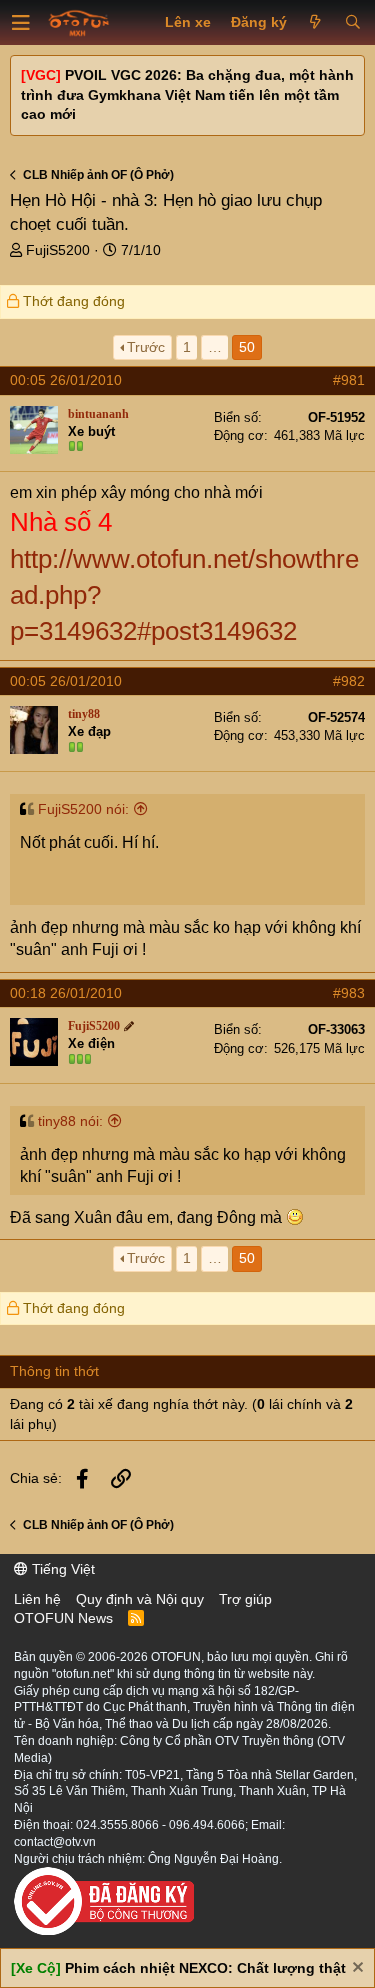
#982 (349, 681)
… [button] (215, 347)
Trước (146, 347)
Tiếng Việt (61, 1569)
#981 (349, 380)
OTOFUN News (63, 1618)
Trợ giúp (245, 1599)
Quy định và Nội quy (140, 1599)
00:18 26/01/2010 (66, 993)
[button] (21, 23)
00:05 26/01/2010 (66, 380)
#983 (349, 993)
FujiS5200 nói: (83, 809)
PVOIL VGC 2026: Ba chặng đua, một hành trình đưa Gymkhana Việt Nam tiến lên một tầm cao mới (187, 94)
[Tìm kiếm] (352, 23)
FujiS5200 (58, 250)
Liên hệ (37, 1599)
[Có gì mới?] (315, 23)
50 (247, 347)
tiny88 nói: (70, 1121)
